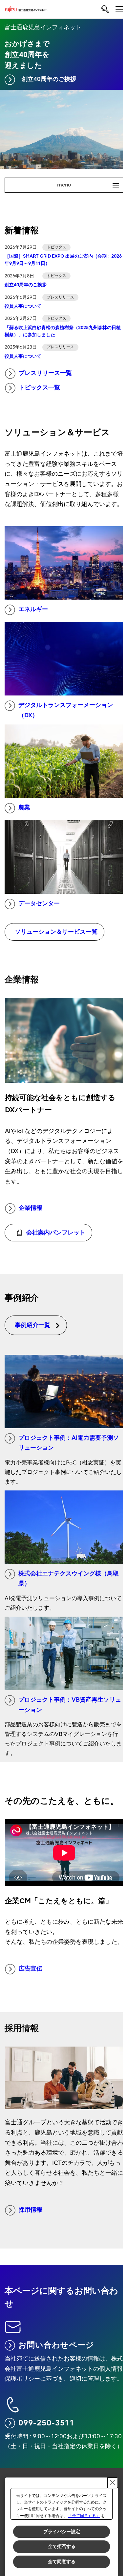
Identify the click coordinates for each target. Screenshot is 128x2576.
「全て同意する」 (84, 2516)
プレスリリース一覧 (45, 373)
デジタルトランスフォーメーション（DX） (66, 710)
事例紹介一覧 (32, 1325)
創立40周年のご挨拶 (49, 79)
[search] (105, 9)
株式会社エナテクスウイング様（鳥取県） (69, 1579)
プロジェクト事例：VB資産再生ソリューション (70, 1705)
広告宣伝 (31, 1969)
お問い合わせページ (56, 2345)
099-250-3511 (46, 2423)
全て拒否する (62, 2546)
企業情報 (31, 1208)
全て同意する (62, 2562)
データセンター (39, 904)
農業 (24, 808)
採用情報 (31, 2210)
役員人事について (23, 306)
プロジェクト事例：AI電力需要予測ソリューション (69, 1443)
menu (85, 185)
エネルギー (33, 609)
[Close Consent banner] (113, 2483)
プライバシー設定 (62, 2532)
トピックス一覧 (39, 388)
